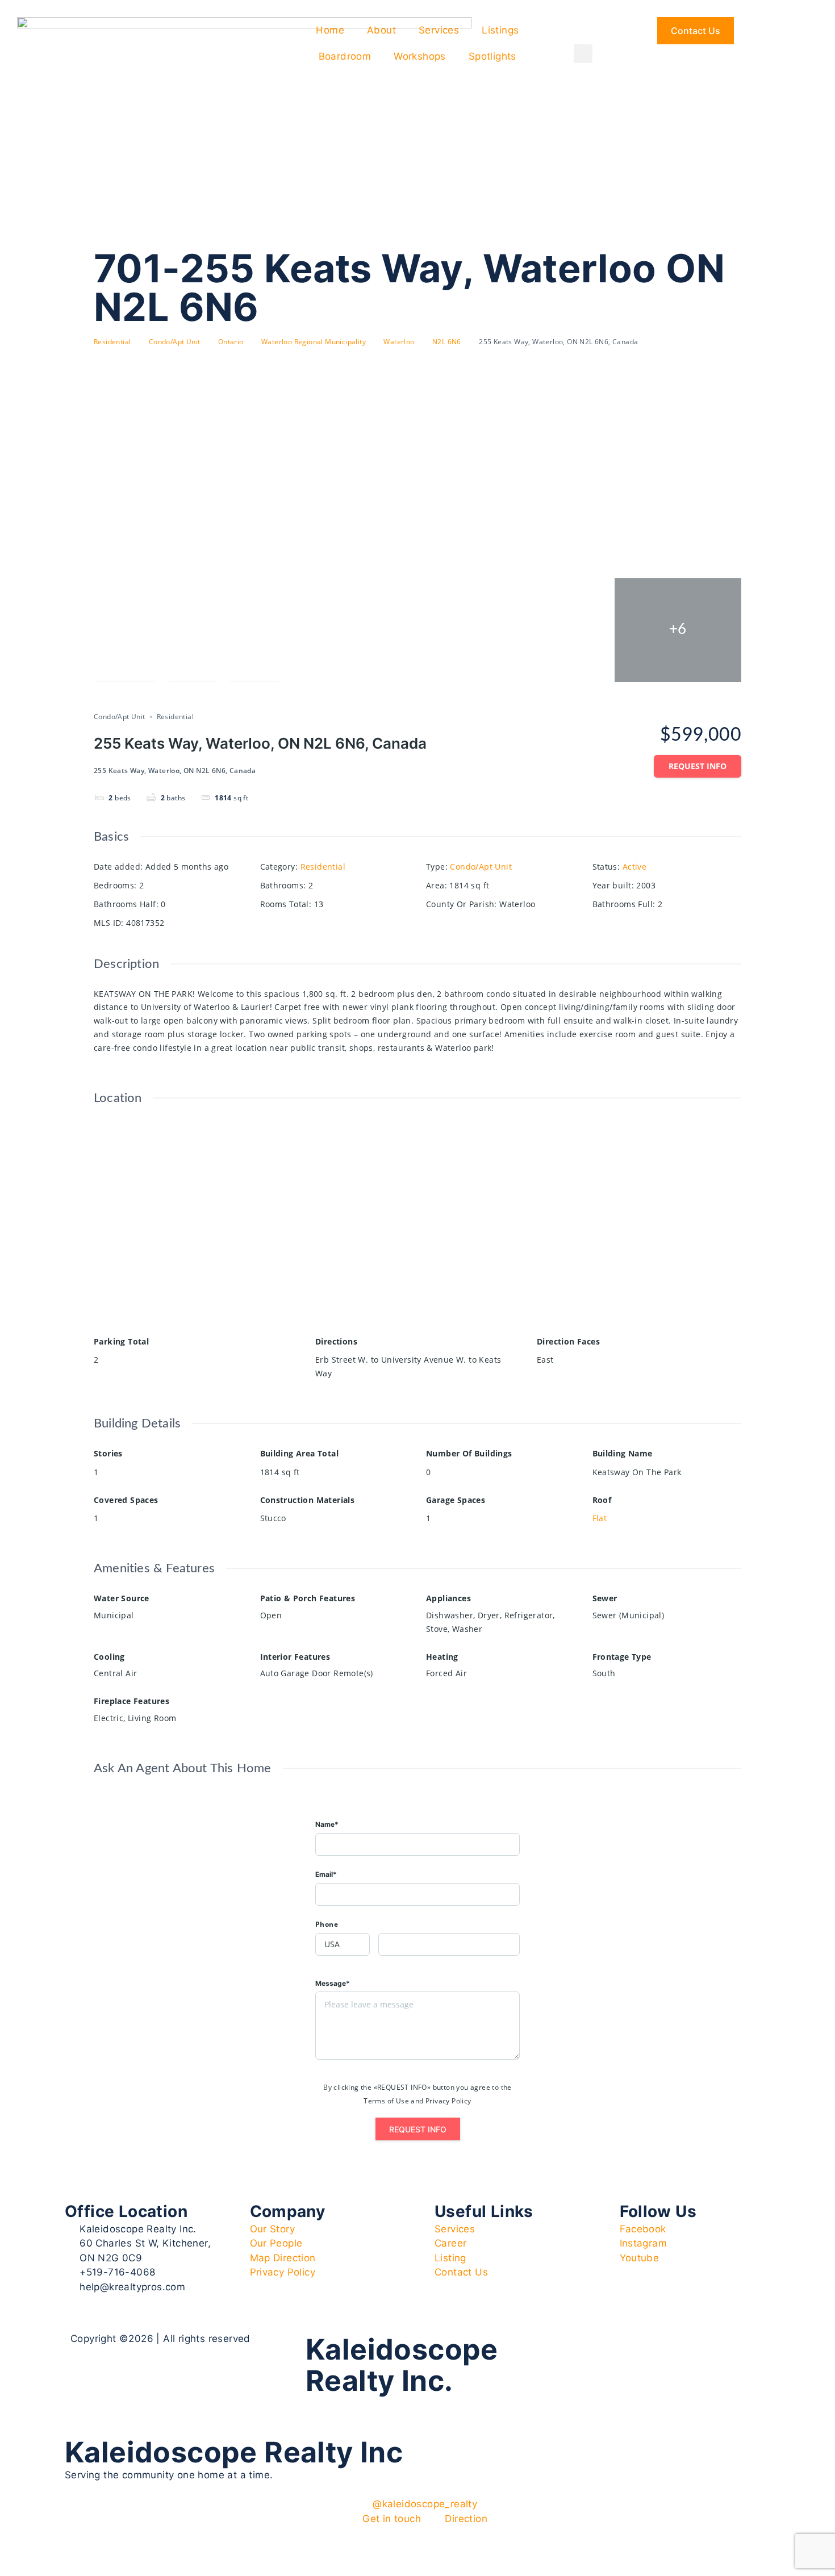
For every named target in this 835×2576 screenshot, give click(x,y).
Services (439, 30)
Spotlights (492, 56)
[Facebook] (555, 2348)
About (381, 30)
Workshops (420, 56)
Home (330, 30)
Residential (112, 342)
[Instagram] (586, 2348)
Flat (600, 1518)
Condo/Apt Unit (175, 342)
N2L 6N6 (447, 342)
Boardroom (345, 56)
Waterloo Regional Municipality (314, 342)
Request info (698, 766)
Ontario (231, 342)
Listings (500, 30)
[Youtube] (618, 2348)
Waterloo (399, 342)
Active (634, 867)
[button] (583, 54)
